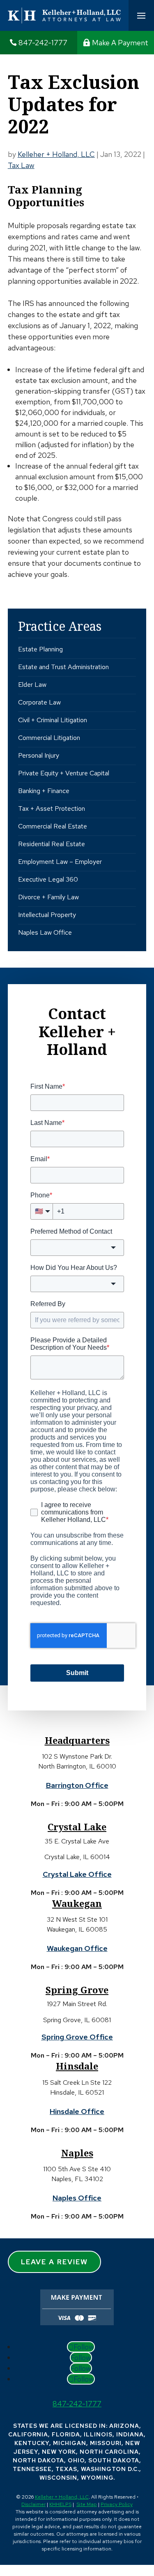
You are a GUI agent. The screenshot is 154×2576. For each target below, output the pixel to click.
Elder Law (32, 685)
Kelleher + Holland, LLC (56, 154)
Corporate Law (39, 702)
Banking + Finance (44, 791)
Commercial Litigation (49, 738)
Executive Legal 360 (48, 879)
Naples (77, 2153)
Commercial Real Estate (53, 826)
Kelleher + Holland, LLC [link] (62, 2497)
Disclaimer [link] (33, 2504)
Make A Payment (120, 43)
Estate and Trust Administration (63, 667)
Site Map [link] (87, 2504)
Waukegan (77, 1903)
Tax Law (21, 165)
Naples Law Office (45, 932)
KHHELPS (60, 2504)
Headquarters (77, 1740)
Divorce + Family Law (48, 897)
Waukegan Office (77, 1948)
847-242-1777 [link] (43, 43)
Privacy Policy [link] (117, 2504)
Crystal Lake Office (77, 1874)
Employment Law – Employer (60, 862)
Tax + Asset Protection (52, 808)
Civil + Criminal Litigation (53, 720)
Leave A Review (54, 2262)
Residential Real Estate (52, 844)
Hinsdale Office (77, 2111)
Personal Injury (39, 755)
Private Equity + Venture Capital (64, 773)
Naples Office (77, 2198)
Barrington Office (77, 1785)
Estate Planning (40, 649)
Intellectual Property (47, 915)
